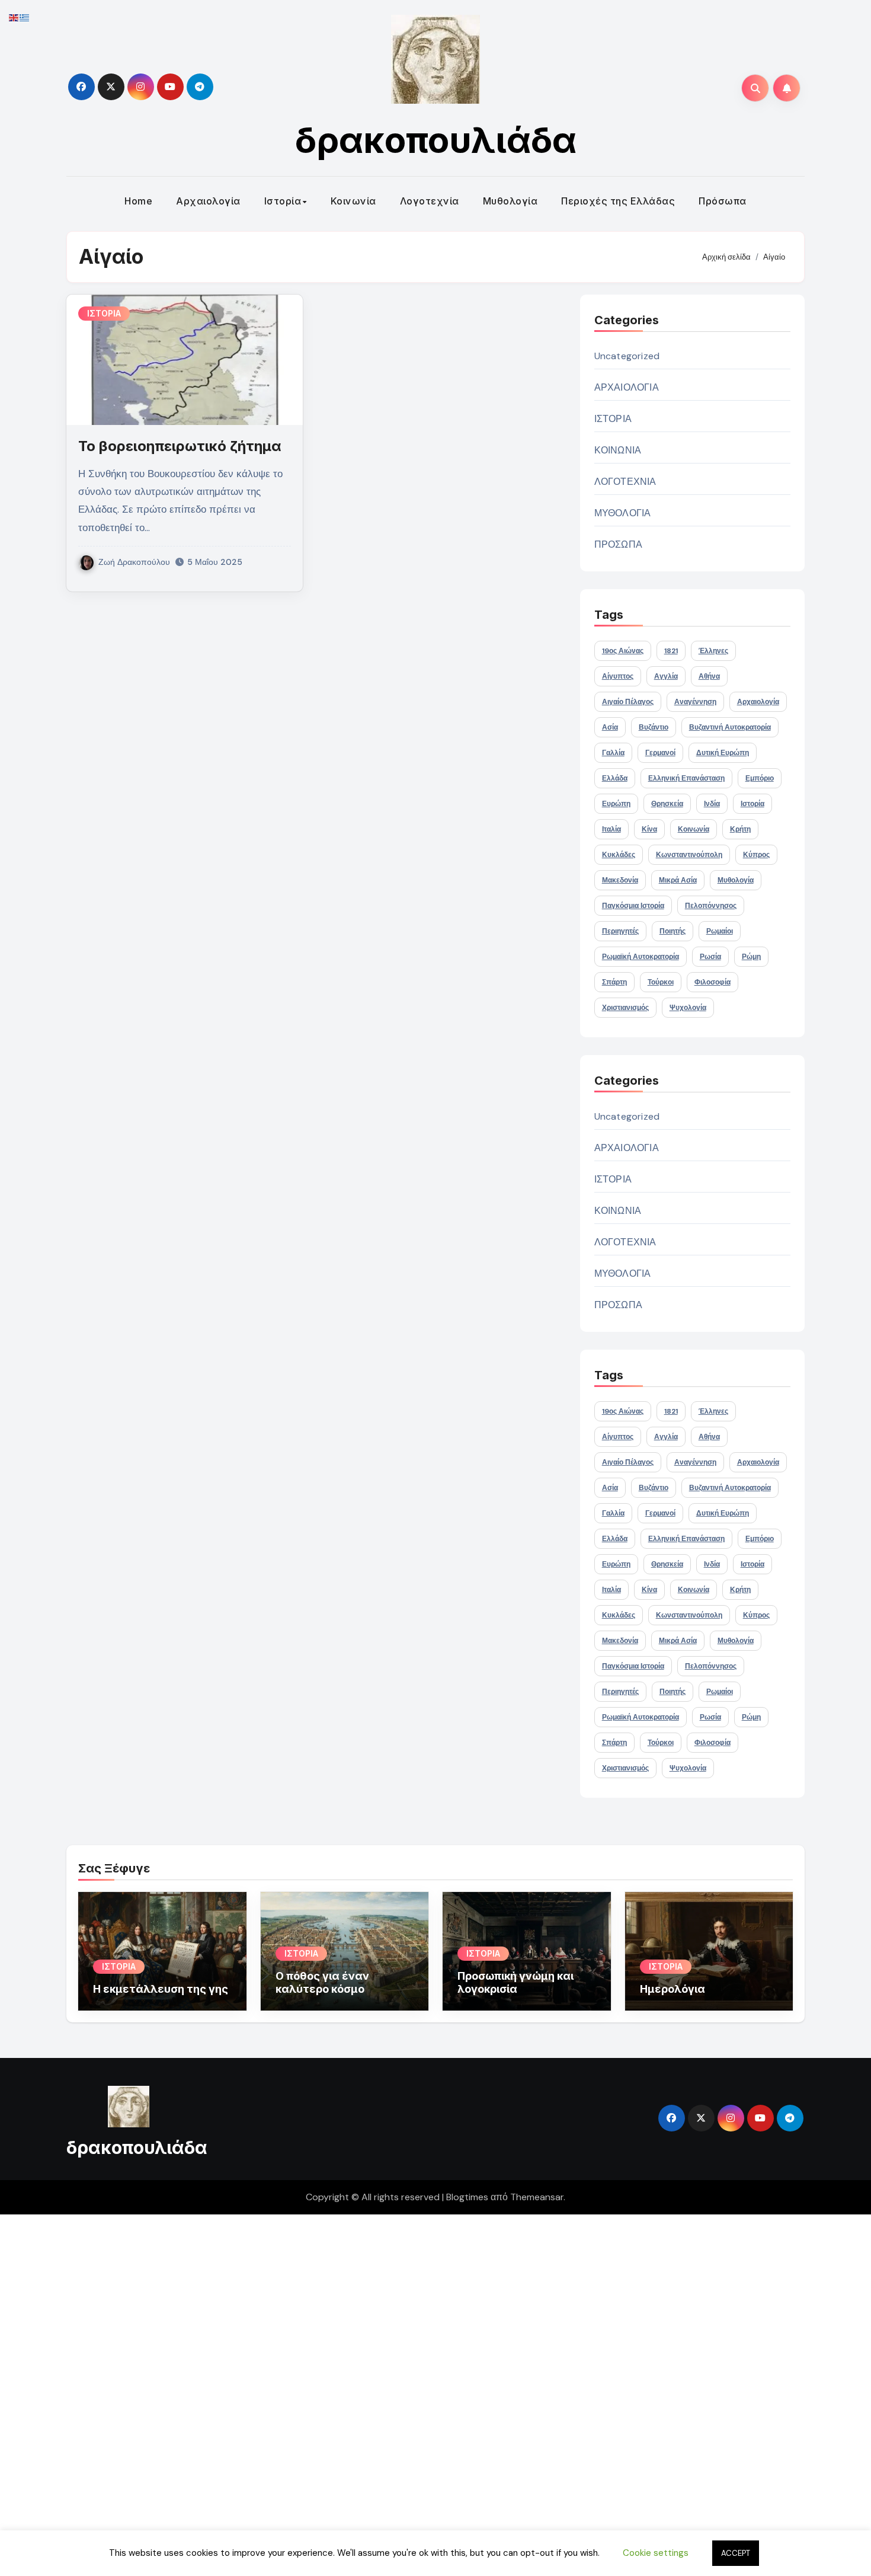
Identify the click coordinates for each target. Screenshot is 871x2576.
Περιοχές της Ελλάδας (618, 201)
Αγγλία (666, 676)
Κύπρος (756, 855)
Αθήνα (709, 676)
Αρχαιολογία (208, 201)
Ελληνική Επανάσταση (686, 778)
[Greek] (25, 17)
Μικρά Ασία (678, 880)
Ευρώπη (616, 804)
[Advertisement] (357, 2392)
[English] (14, 17)
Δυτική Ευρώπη (723, 753)
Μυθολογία (510, 201)
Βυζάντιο (654, 727)
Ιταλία (611, 829)
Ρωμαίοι (720, 931)
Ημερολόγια (673, 1989)
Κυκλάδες (619, 855)
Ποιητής (673, 931)
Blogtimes (467, 2197)
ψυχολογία (688, 1008)
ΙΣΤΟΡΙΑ (104, 313)
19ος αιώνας (623, 651)
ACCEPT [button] (736, 2553)
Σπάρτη (614, 982)
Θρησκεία (667, 804)
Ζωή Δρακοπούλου (134, 562)
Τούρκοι (661, 982)
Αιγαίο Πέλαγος (628, 702)
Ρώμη (751, 957)
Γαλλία (613, 753)
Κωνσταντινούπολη (689, 855)
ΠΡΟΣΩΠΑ (618, 544)
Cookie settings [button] (656, 2553)
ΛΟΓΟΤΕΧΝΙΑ (625, 482)
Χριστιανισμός (625, 1008)
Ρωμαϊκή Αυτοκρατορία (641, 957)
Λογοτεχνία (430, 201)
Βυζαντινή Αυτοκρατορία (730, 727)
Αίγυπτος (618, 676)
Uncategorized (627, 356)
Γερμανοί (660, 753)
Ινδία (712, 804)
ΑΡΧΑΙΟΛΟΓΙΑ (627, 387)
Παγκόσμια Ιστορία (633, 906)
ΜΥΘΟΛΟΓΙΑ (623, 513)
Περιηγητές (620, 931)
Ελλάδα (615, 778)
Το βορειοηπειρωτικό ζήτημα (180, 446)
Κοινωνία (353, 201)
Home (138, 201)
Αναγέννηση (695, 702)
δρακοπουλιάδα (436, 140)
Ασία (610, 727)
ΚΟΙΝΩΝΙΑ (618, 450)
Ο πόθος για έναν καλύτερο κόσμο (322, 1982)
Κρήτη (740, 829)
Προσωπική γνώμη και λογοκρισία (515, 1982)
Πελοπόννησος (711, 906)
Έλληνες (713, 651)
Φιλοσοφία (713, 982)
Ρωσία (710, 957)
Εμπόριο (760, 778)
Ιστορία (283, 201)
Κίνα (649, 829)
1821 (671, 651)
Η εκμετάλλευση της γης (161, 1989)
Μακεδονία (620, 880)
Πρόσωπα (723, 201)
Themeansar (537, 2197)
